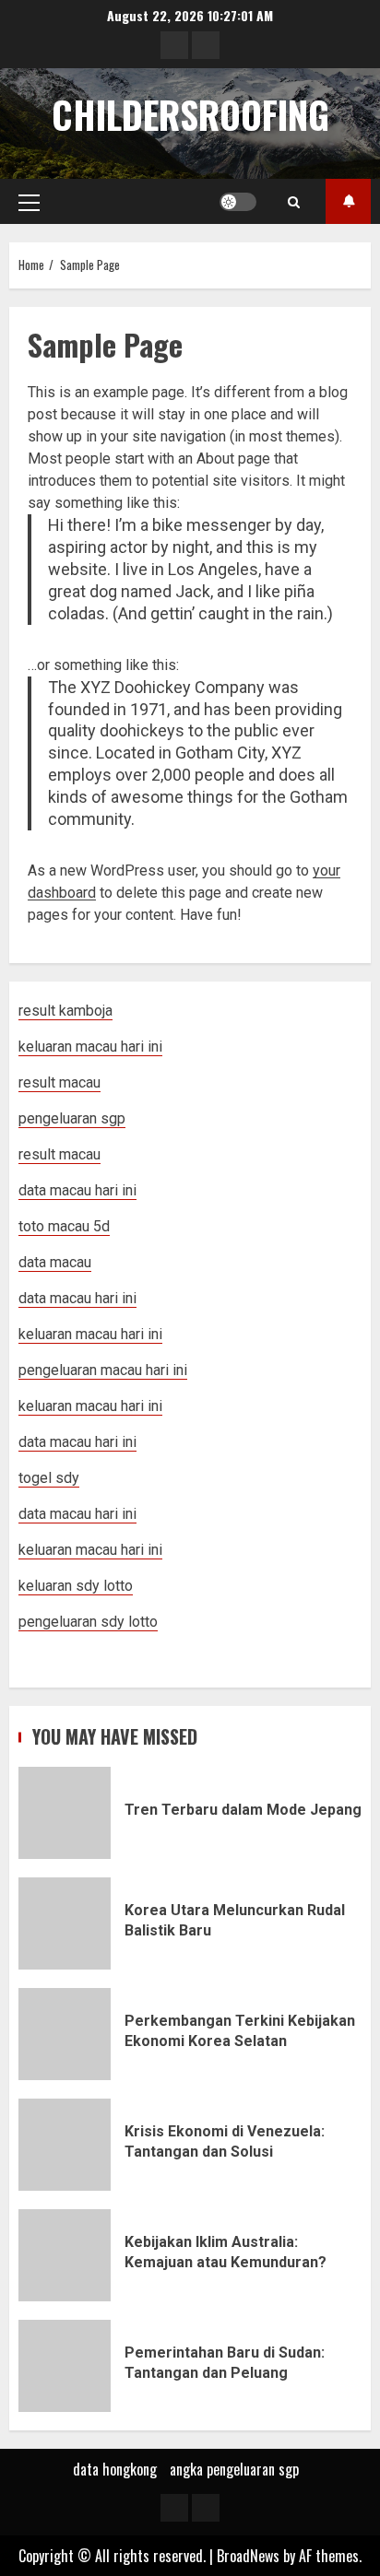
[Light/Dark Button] (238, 202)
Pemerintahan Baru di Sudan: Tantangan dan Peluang (65, 2366)
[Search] (294, 202)
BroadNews (248, 2556)
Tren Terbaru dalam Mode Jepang (65, 1813)
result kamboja (65, 1011)
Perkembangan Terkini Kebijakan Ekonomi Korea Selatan (65, 2034)
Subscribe (348, 201)
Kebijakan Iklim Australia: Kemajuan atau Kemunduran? (65, 2255)
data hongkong (115, 2469)
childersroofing (190, 114)
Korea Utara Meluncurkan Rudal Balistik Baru (65, 1923)
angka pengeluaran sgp (234, 2469)
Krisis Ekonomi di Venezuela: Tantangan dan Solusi (65, 2145)
